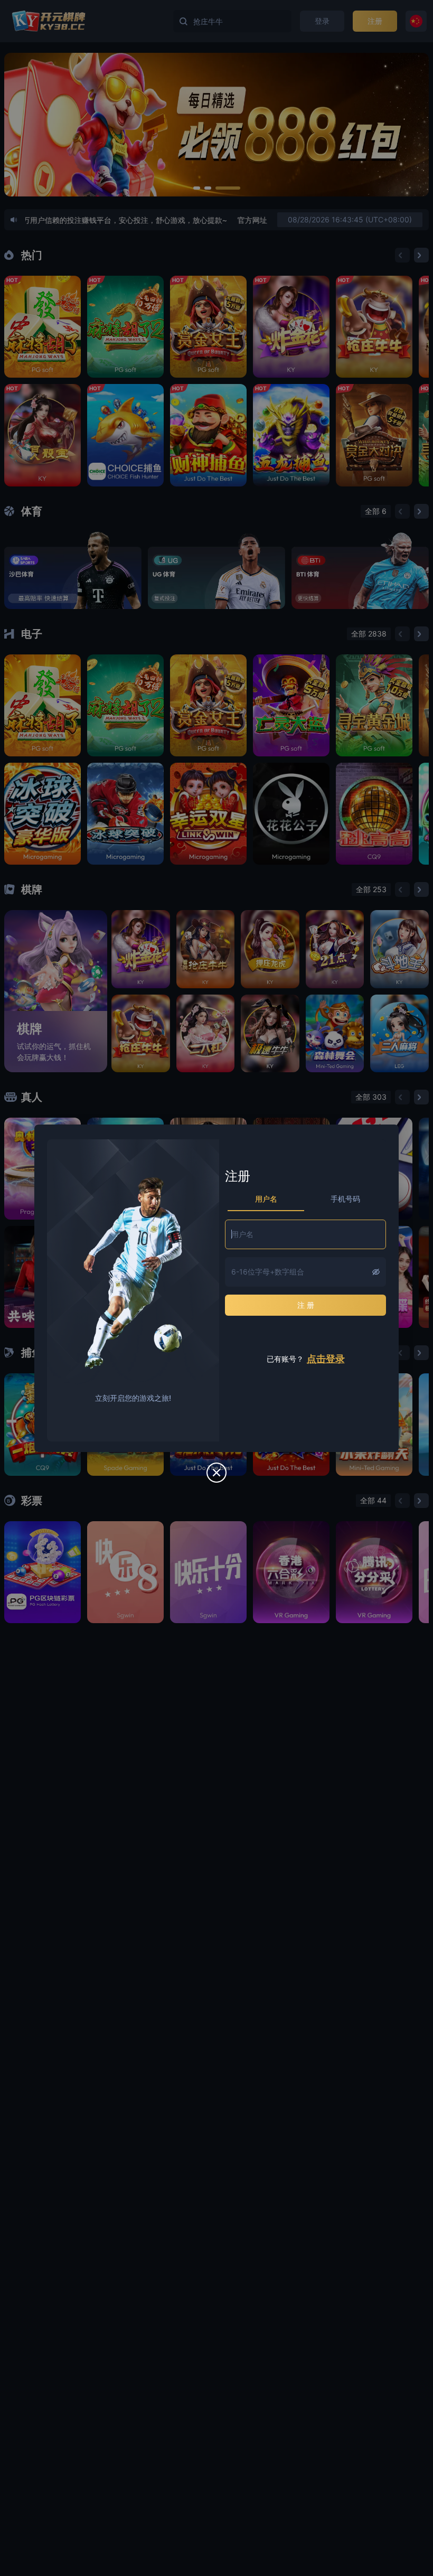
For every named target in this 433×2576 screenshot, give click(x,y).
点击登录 (326, 1359)
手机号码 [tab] (345, 1199)
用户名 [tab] (266, 1199)
